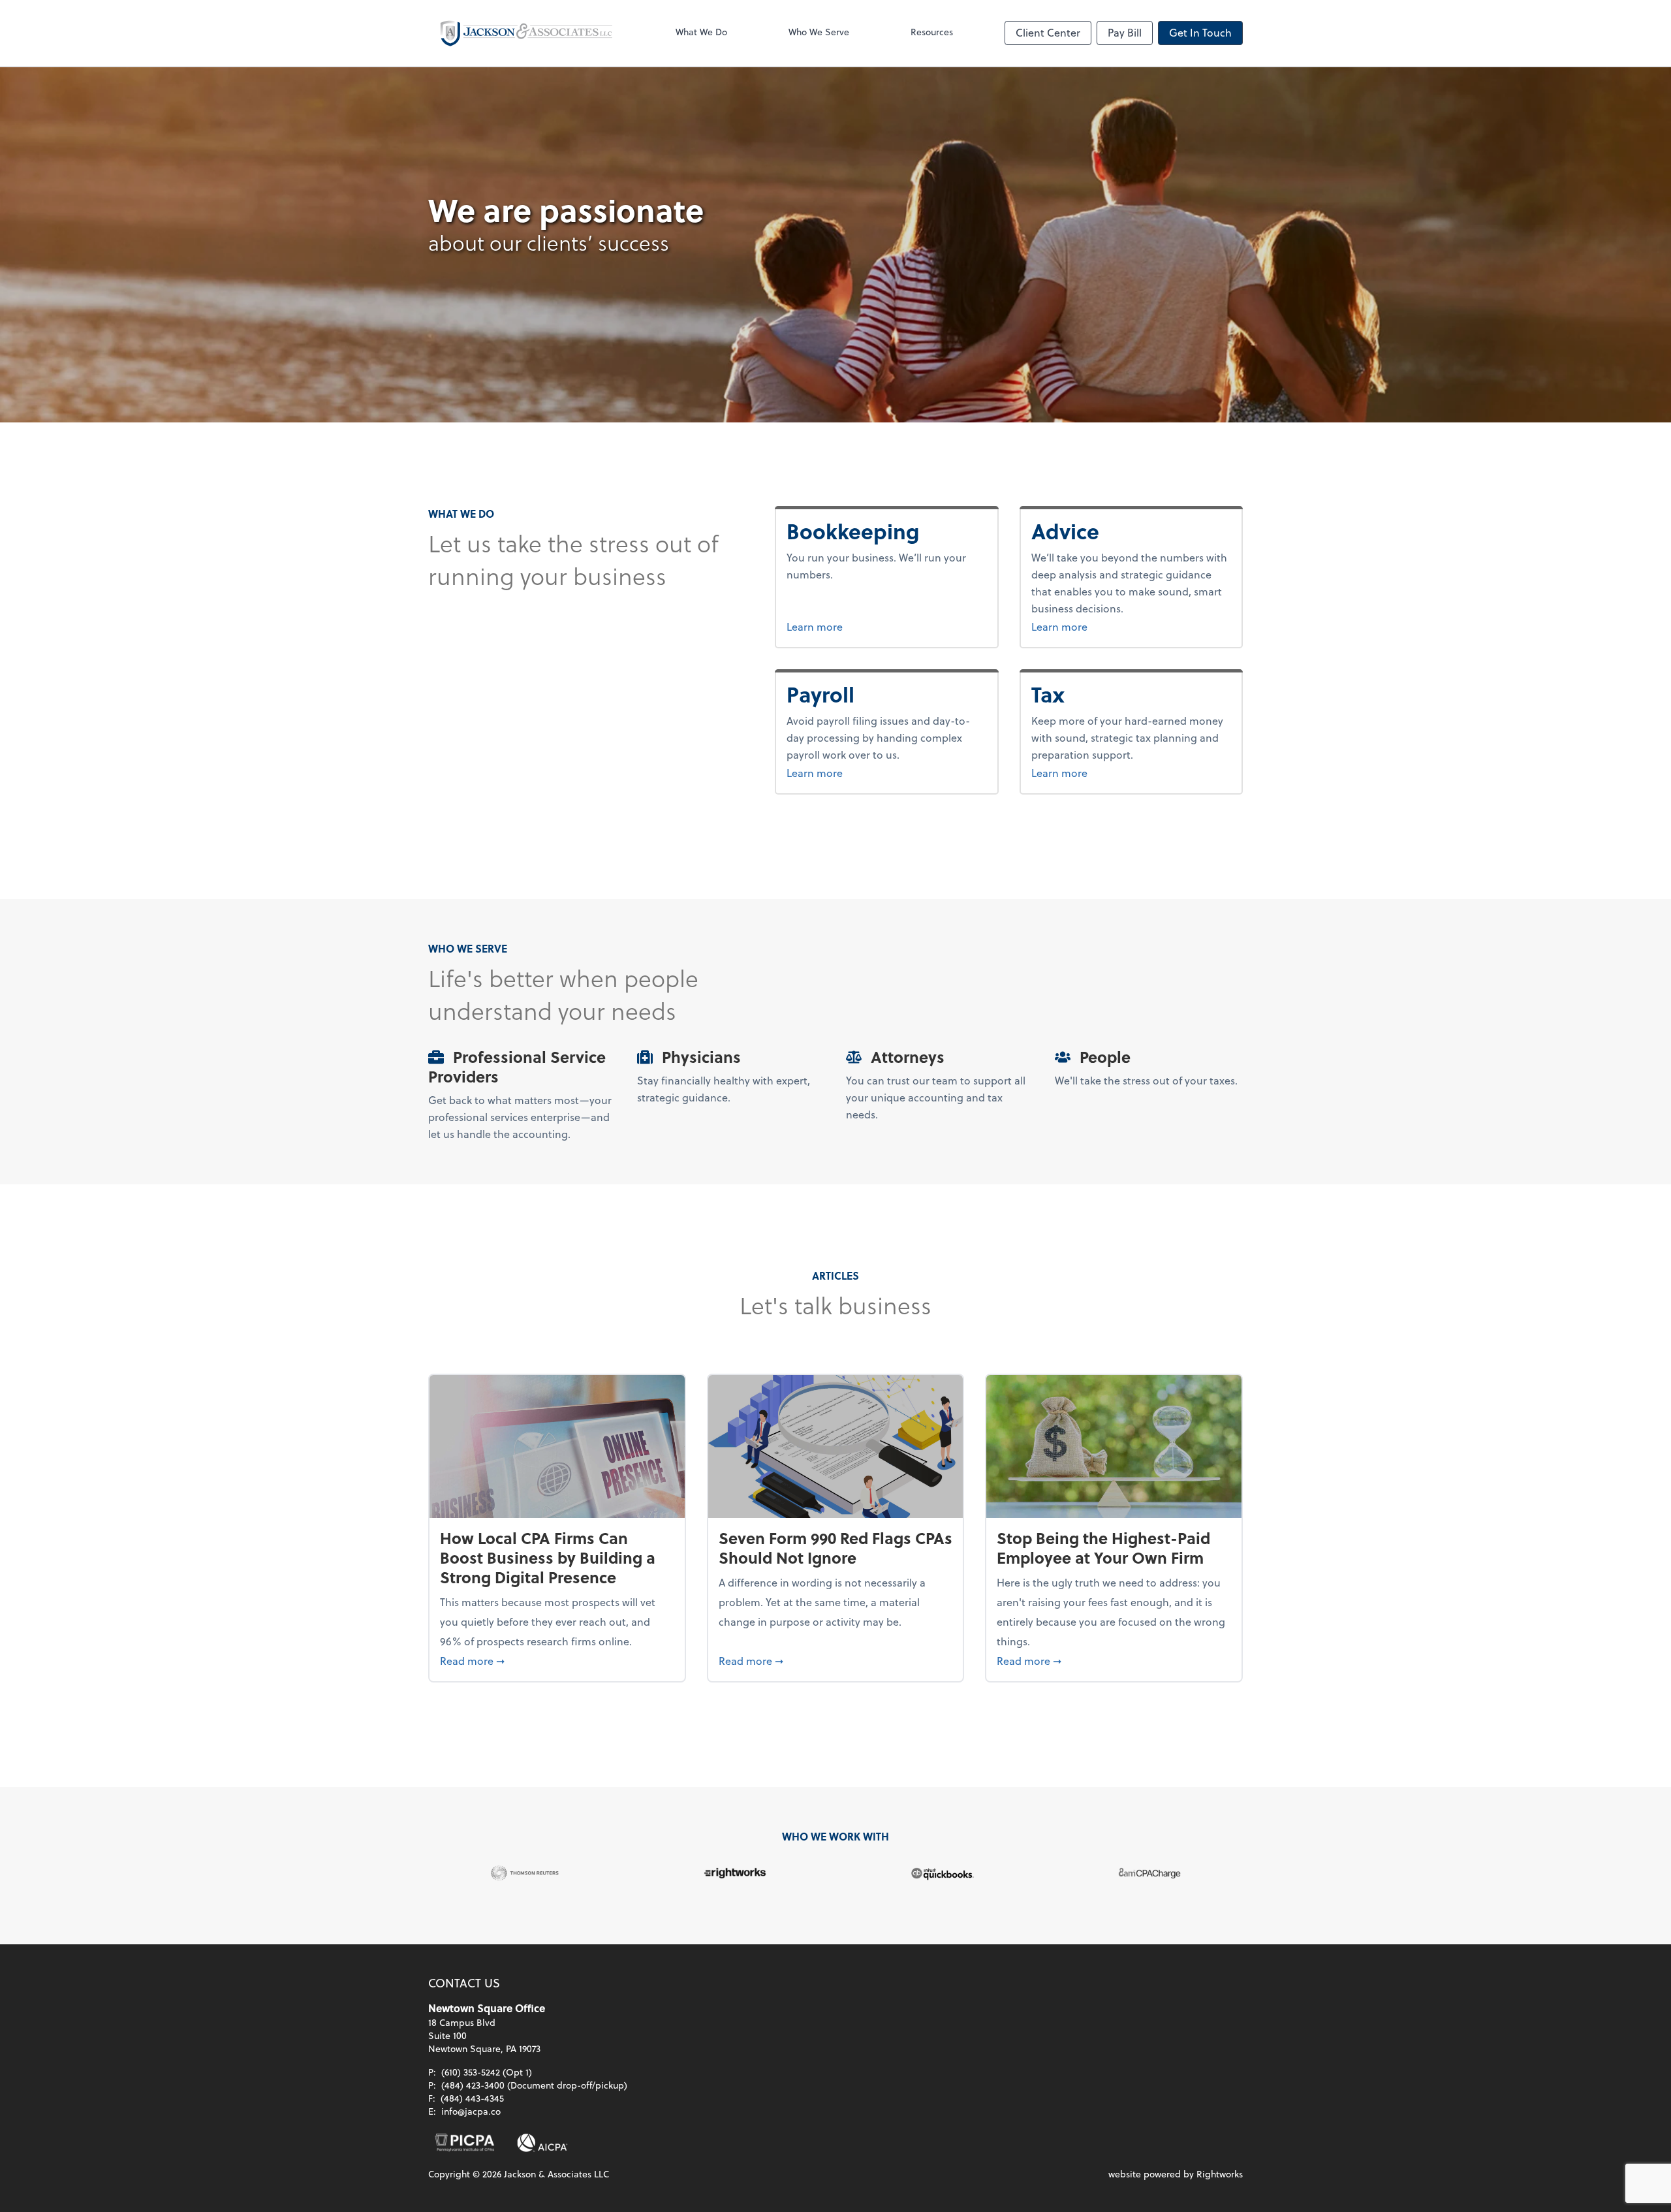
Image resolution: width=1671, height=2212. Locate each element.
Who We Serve (819, 32)
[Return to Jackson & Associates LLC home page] (526, 33)
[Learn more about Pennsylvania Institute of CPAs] (465, 2143)
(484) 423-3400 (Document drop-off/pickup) (534, 2085)
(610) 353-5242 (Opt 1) (487, 2072)
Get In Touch (1200, 32)
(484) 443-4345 (472, 2098)
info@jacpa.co (471, 2111)
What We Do (701, 32)
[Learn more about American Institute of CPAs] (542, 2143)
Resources (932, 32)
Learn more (864, 626)
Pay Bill (1125, 32)
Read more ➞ (557, 1660)
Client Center (1048, 32)
